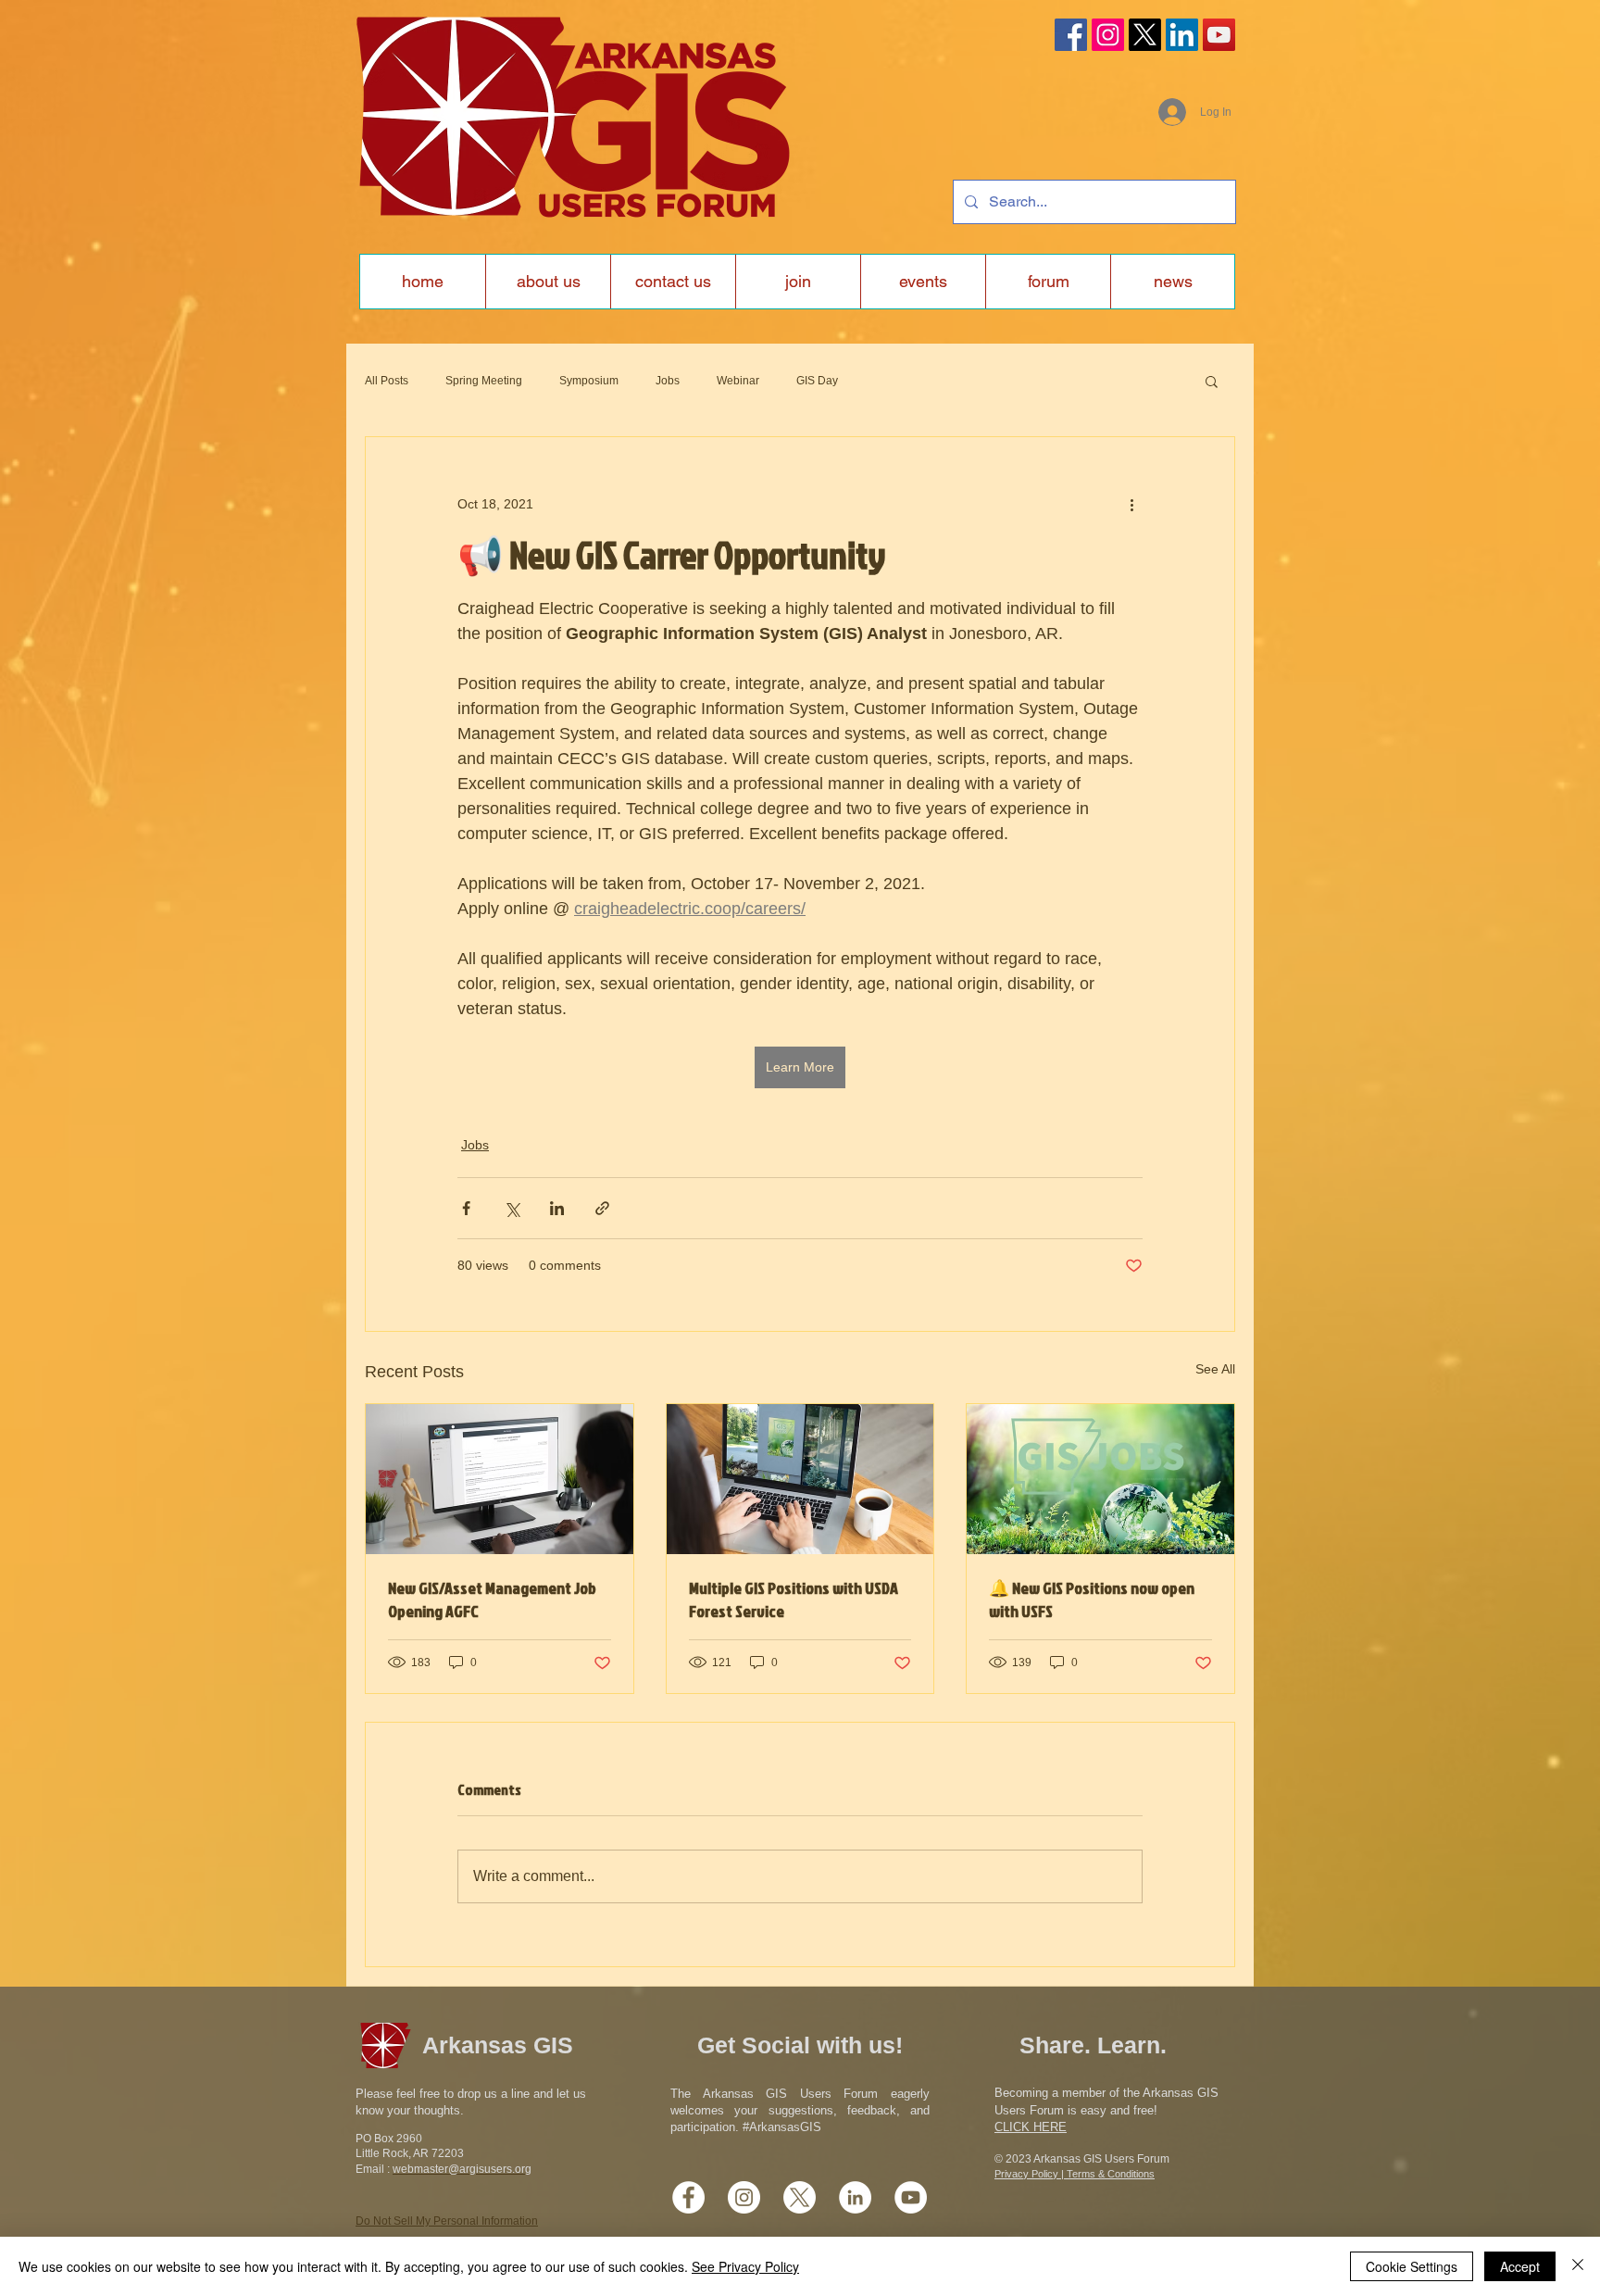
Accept (1520, 2266)
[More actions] (1131, 504)
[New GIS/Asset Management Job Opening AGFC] (500, 1479)
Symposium (589, 381)
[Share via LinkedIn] (557, 1208)
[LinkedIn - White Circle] (855, 2197)
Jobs (668, 381)
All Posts (387, 381)
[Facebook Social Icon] (1071, 35)
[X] (1145, 35)
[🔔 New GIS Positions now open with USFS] (1100, 1479)
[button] (1212, 381)
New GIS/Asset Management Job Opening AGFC (492, 1600)
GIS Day (817, 381)
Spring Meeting (484, 381)
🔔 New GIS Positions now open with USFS (1092, 1600)
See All (1215, 1369)
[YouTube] (1219, 35)
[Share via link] (602, 1208)
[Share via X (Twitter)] (512, 1208)
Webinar (738, 381)
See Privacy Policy (745, 2266)
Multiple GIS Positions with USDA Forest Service (794, 1600)
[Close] (1578, 2266)
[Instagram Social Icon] (1108, 35)
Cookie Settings (1412, 2266)
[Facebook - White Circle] (688, 2197)
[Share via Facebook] (466, 1208)
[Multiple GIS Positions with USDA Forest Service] (800, 1479)
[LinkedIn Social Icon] (1182, 35)
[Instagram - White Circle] (744, 2197)
